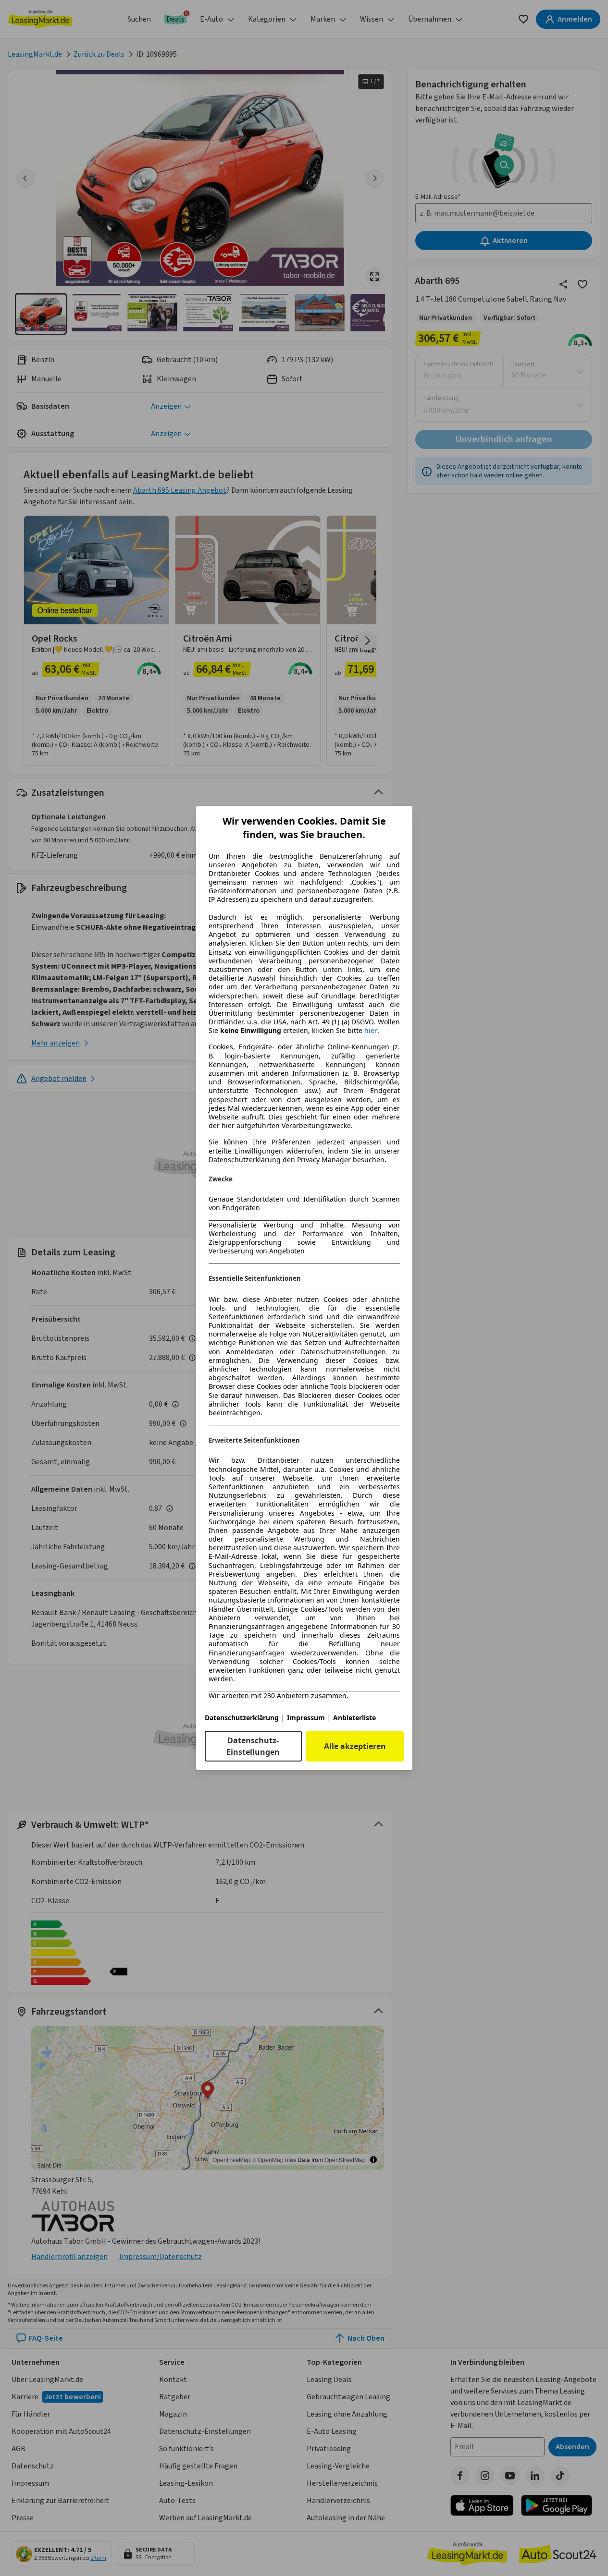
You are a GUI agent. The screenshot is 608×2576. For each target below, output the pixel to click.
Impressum (306, 1718)
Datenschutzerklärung (242, 1718)
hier (371, 1031)
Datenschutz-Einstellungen (253, 1746)
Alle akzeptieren (355, 1746)
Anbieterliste (354, 1718)
